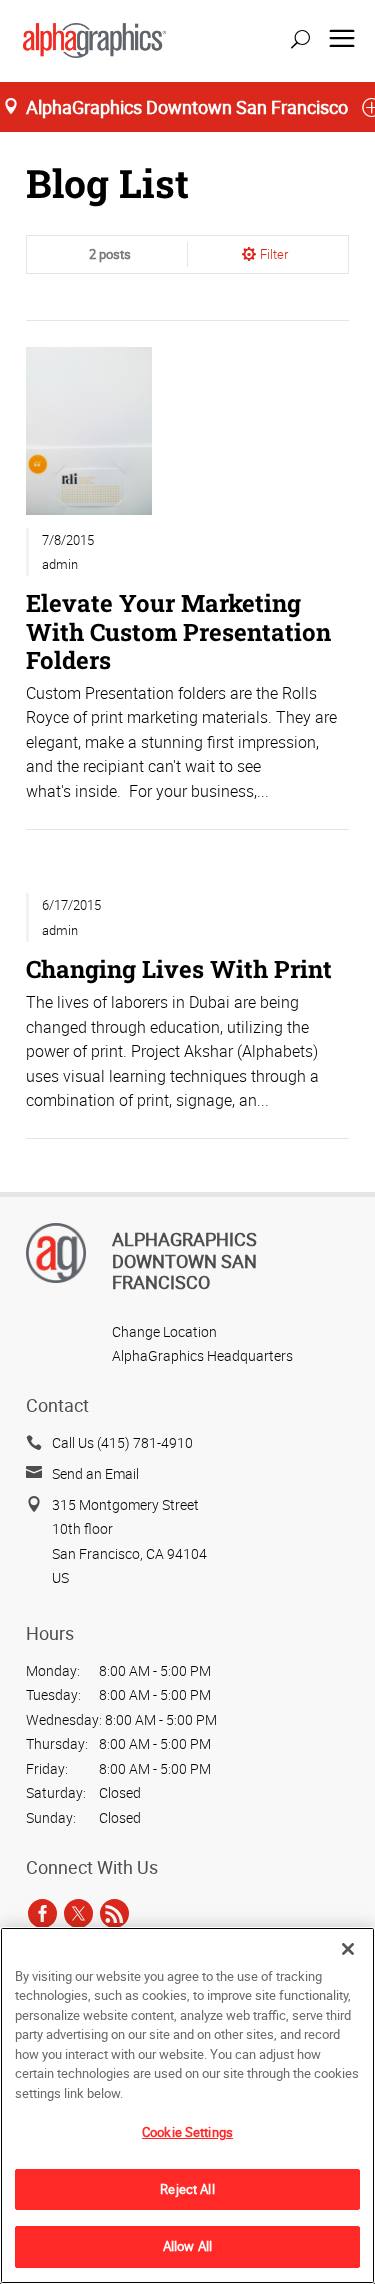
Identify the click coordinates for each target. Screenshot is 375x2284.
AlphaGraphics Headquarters (202, 1355)
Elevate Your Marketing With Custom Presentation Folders (178, 630)
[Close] (348, 1949)
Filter (274, 254)
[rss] (114, 1913)
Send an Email (95, 1473)
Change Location (164, 1331)
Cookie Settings (187, 2132)
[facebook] (42, 1913)
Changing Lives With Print (179, 968)
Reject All (187, 2189)
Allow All (187, 2246)
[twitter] (78, 1913)
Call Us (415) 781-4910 (122, 1442)
